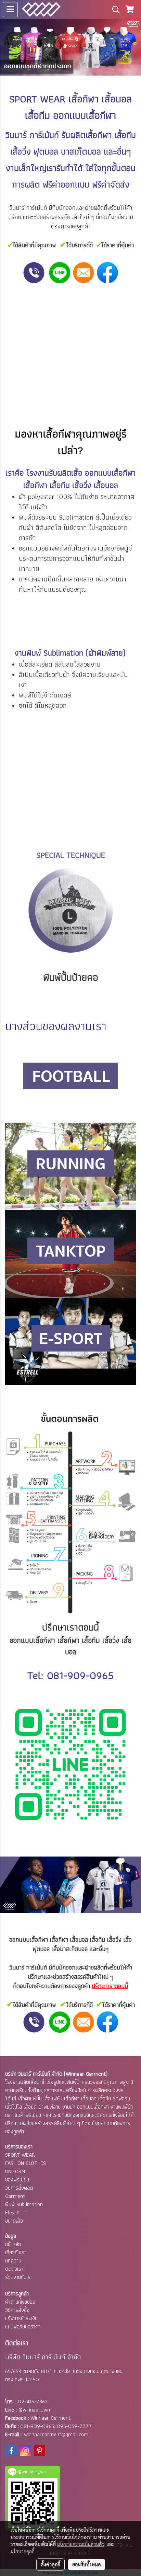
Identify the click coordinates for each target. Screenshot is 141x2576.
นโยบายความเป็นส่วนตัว (81, 2544)
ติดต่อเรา (14, 2269)
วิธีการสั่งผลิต (19, 2188)
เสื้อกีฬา (84, 99)
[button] (114, 10)
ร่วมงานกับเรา (19, 2277)
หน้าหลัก (13, 2244)
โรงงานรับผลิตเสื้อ (54, 473)
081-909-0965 (80, 1675)
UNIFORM (15, 2171)
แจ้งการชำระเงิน (21, 2318)
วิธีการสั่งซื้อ (17, 2310)
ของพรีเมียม (17, 2180)
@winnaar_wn (34, 2410)
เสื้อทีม (97, 1939)
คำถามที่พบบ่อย (20, 2302)
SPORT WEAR (20, 2155)
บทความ (13, 2261)
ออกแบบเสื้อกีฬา (29, 1939)
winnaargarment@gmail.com (56, 2434)
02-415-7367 (33, 2401)
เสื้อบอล (79, 1939)
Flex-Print (16, 2212)
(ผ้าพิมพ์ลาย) (105, 653)
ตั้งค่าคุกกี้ (50, 2564)
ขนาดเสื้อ (14, 2221)
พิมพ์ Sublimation (24, 2204)
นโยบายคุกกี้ (23, 2551)
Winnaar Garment (50, 2418)
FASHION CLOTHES (25, 2163)
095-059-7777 (74, 2426)
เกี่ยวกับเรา (16, 2252)
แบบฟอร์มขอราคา (23, 2327)
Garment (15, 2196)
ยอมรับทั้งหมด (87, 2564)
